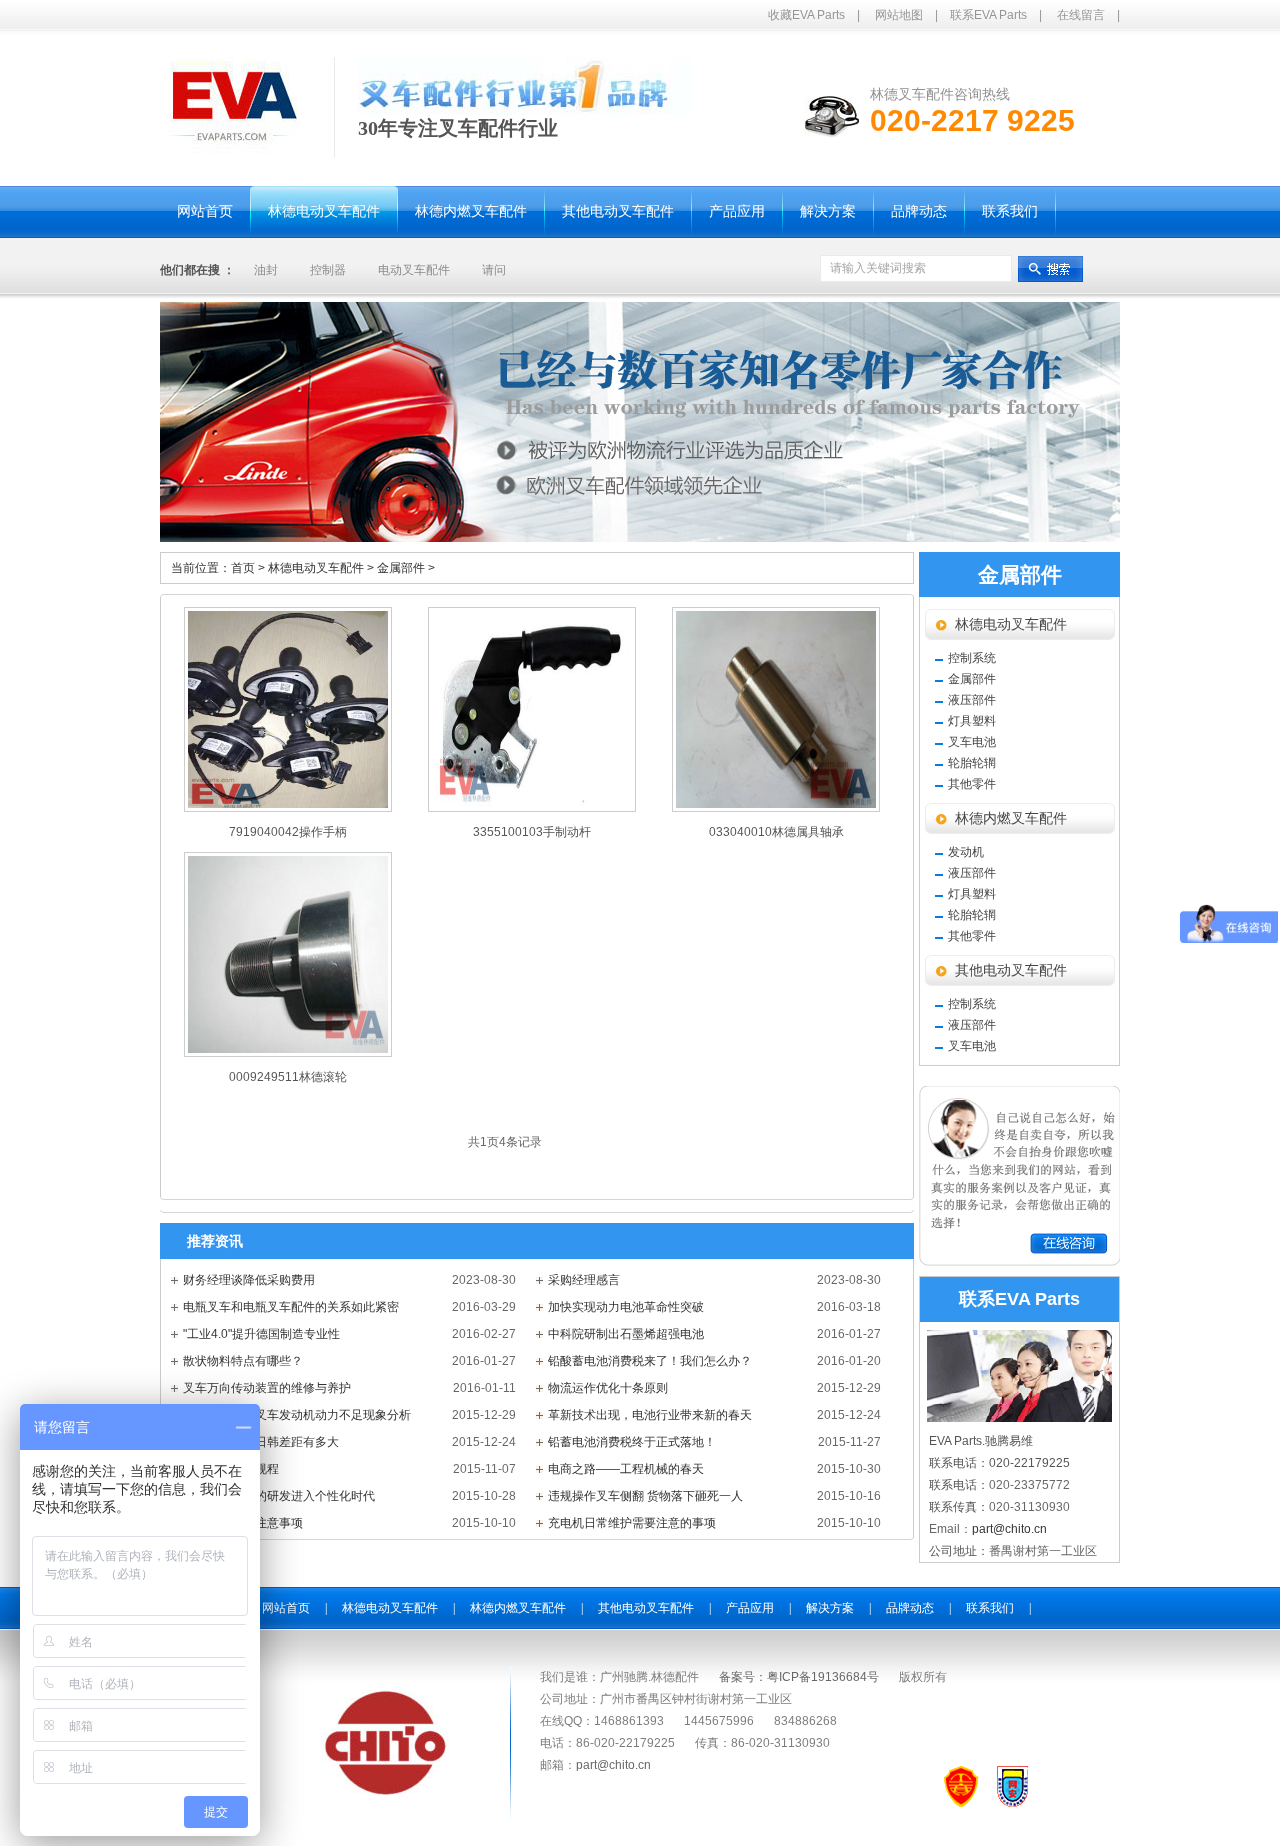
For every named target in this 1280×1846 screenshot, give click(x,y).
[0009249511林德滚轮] (288, 954)
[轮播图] (640, 422)
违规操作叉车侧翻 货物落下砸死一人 (645, 1496)
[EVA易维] (385, 1791)
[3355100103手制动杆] (532, 709)
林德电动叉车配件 (322, 568)
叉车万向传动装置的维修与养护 (267, 1388)
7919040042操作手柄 (288, 832)
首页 (243, 568)
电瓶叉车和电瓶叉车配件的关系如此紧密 (291, 1307)
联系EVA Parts (988, 15)
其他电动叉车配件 (1011, 970)
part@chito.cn (1009, 1529)
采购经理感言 (584, 1280)
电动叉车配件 (414, 270)
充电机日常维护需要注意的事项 (632, 1523)
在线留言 (1081, 15)
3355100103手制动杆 (532, 832)
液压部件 (972, 700)
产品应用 (750, 1608)
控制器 (328, 270)
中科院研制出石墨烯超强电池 (626, 1334)
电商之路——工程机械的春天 (626, 1469)
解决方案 (830, 1608)
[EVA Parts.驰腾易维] (233, 154)
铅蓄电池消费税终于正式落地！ (632, 1442)
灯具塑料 (972, 721)
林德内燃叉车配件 (1011, 818)
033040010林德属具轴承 (776, 832)
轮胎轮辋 (972, 763)
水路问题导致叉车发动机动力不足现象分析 (297, 1415)
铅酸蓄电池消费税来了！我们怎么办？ (650, 1361)
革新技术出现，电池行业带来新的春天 (650, 1415)
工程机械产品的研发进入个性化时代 (279, 1496)
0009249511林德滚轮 (288, 1077)
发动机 (966, 852)
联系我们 (990, 1608)
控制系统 (972, 658)
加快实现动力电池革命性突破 (626, 1307)
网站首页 (286, 1608)
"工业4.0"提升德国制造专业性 (261, 1334)
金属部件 (406, 568)
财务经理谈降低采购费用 (249, 1280)
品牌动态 (910, 1608)
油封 (266, 270)
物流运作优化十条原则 (608, 1388)
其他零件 (972, 784)
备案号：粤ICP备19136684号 (799, 1677)
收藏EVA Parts (806, 15)
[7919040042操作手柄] (288, 709)
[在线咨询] (1020, 1262)
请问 (494, 270)
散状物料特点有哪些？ (243, 1361)
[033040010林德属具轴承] (776, 709)
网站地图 (899, 15)
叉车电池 (972, 742)
